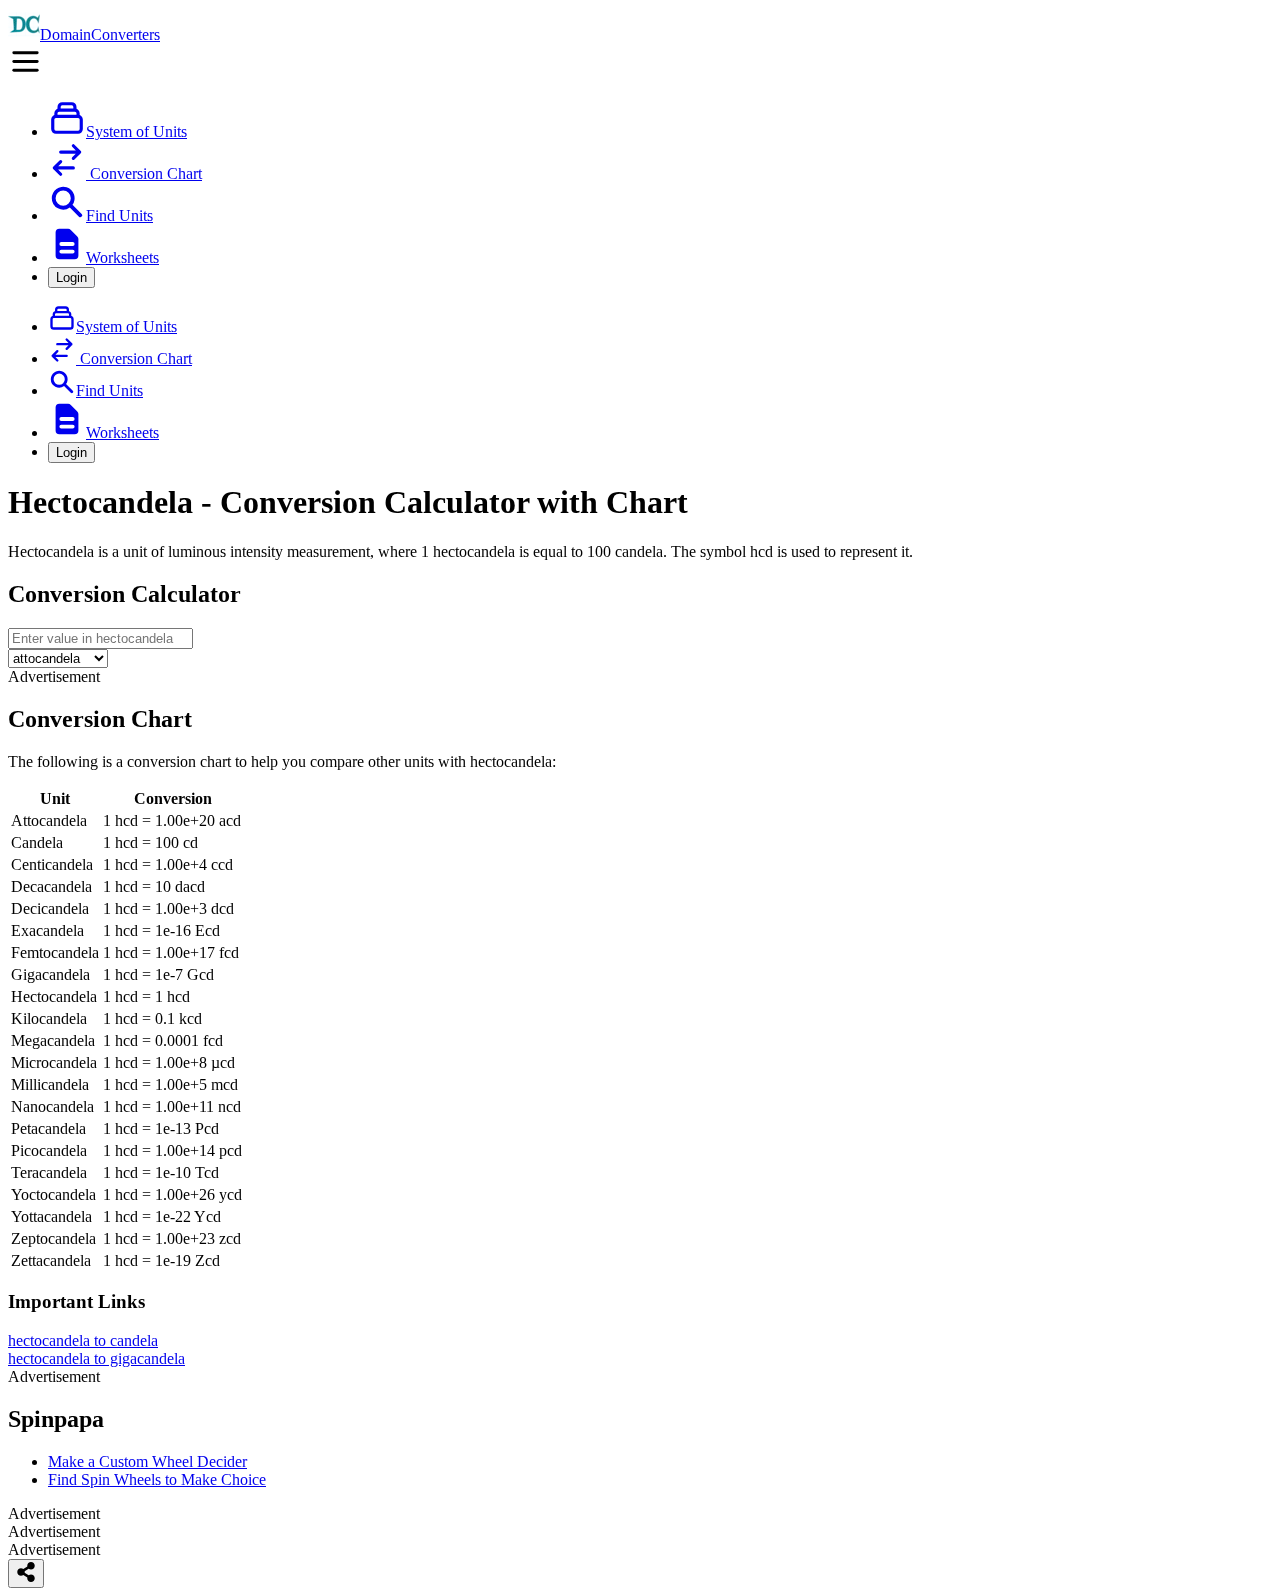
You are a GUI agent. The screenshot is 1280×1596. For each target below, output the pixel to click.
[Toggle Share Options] (26, 1573)
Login (71, 277)
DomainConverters (100, 34)
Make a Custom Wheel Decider (147, 1461)
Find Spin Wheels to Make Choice (157, 1479)
